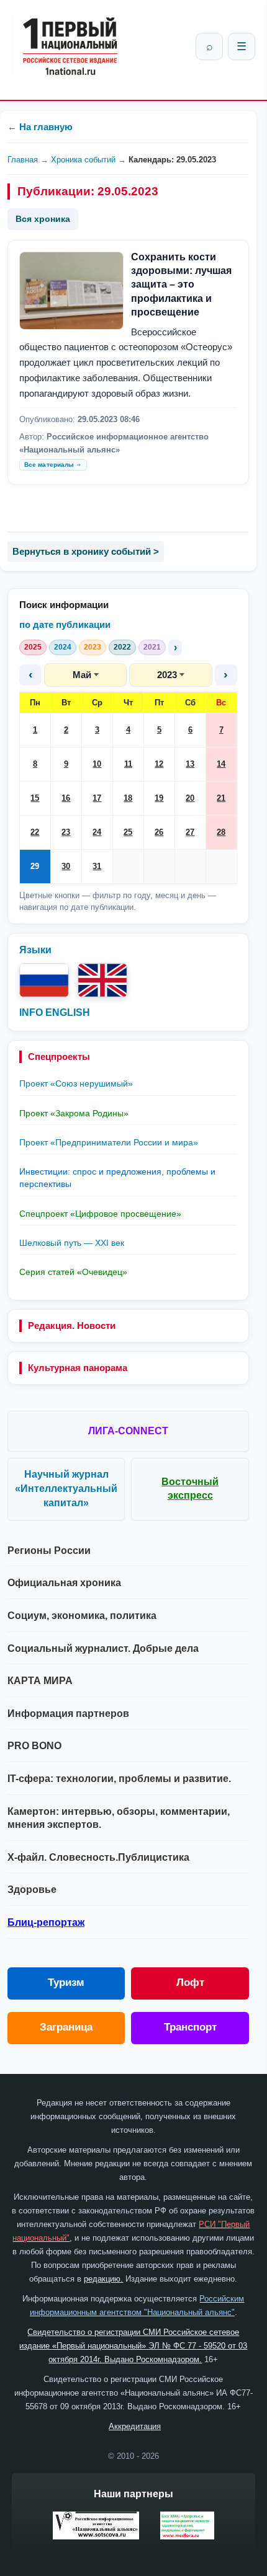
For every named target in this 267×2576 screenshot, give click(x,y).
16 (66, 798)
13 (190, 764)
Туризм (66, 1983)
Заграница (66, 2027)
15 (35, 798)
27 (190, 832)
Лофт (190, 1983)
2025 (33, 647)
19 (159, 798)
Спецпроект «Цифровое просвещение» (100, 1214)
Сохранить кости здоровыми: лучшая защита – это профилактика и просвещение (181, 285)
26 (159, 832)
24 (97, 832)
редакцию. (103, 2279)
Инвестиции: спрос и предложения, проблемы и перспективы (117, 1178)
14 (221, 764)
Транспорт (190, 2027)
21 (221, 798)
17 (97, 798)
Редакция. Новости (72, 1325)
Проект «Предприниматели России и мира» (109, 1142)
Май (82, 675)
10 (97, 764)
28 (221, 832)
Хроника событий (83, 160)
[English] (102, 980)
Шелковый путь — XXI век (72, 1243)
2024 (63, 647)
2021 (152, 647)
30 (66, 866)
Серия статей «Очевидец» (73, 1272)
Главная (23, 160)
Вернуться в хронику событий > (86, 551)
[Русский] (44, 980)
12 (159, 764)
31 (97, 866)
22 (35, 832)
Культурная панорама (78, 1368)
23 (66, 832)
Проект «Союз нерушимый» (76, 1083)
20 (190, 798)
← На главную (40, 127)
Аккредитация (135, 2426)
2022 (122, 647)
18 (128, 798)
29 (35, 866)
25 (128, 832)
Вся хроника (43, 219)
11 (128, 764)
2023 (93, 647)
